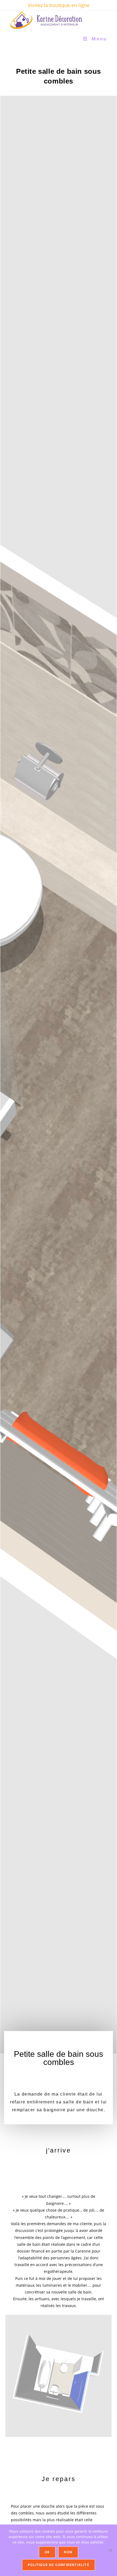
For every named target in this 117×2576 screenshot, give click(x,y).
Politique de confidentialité (59, 2565)
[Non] (110, 2550)
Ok (47, 2552)
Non (68, 2552)
